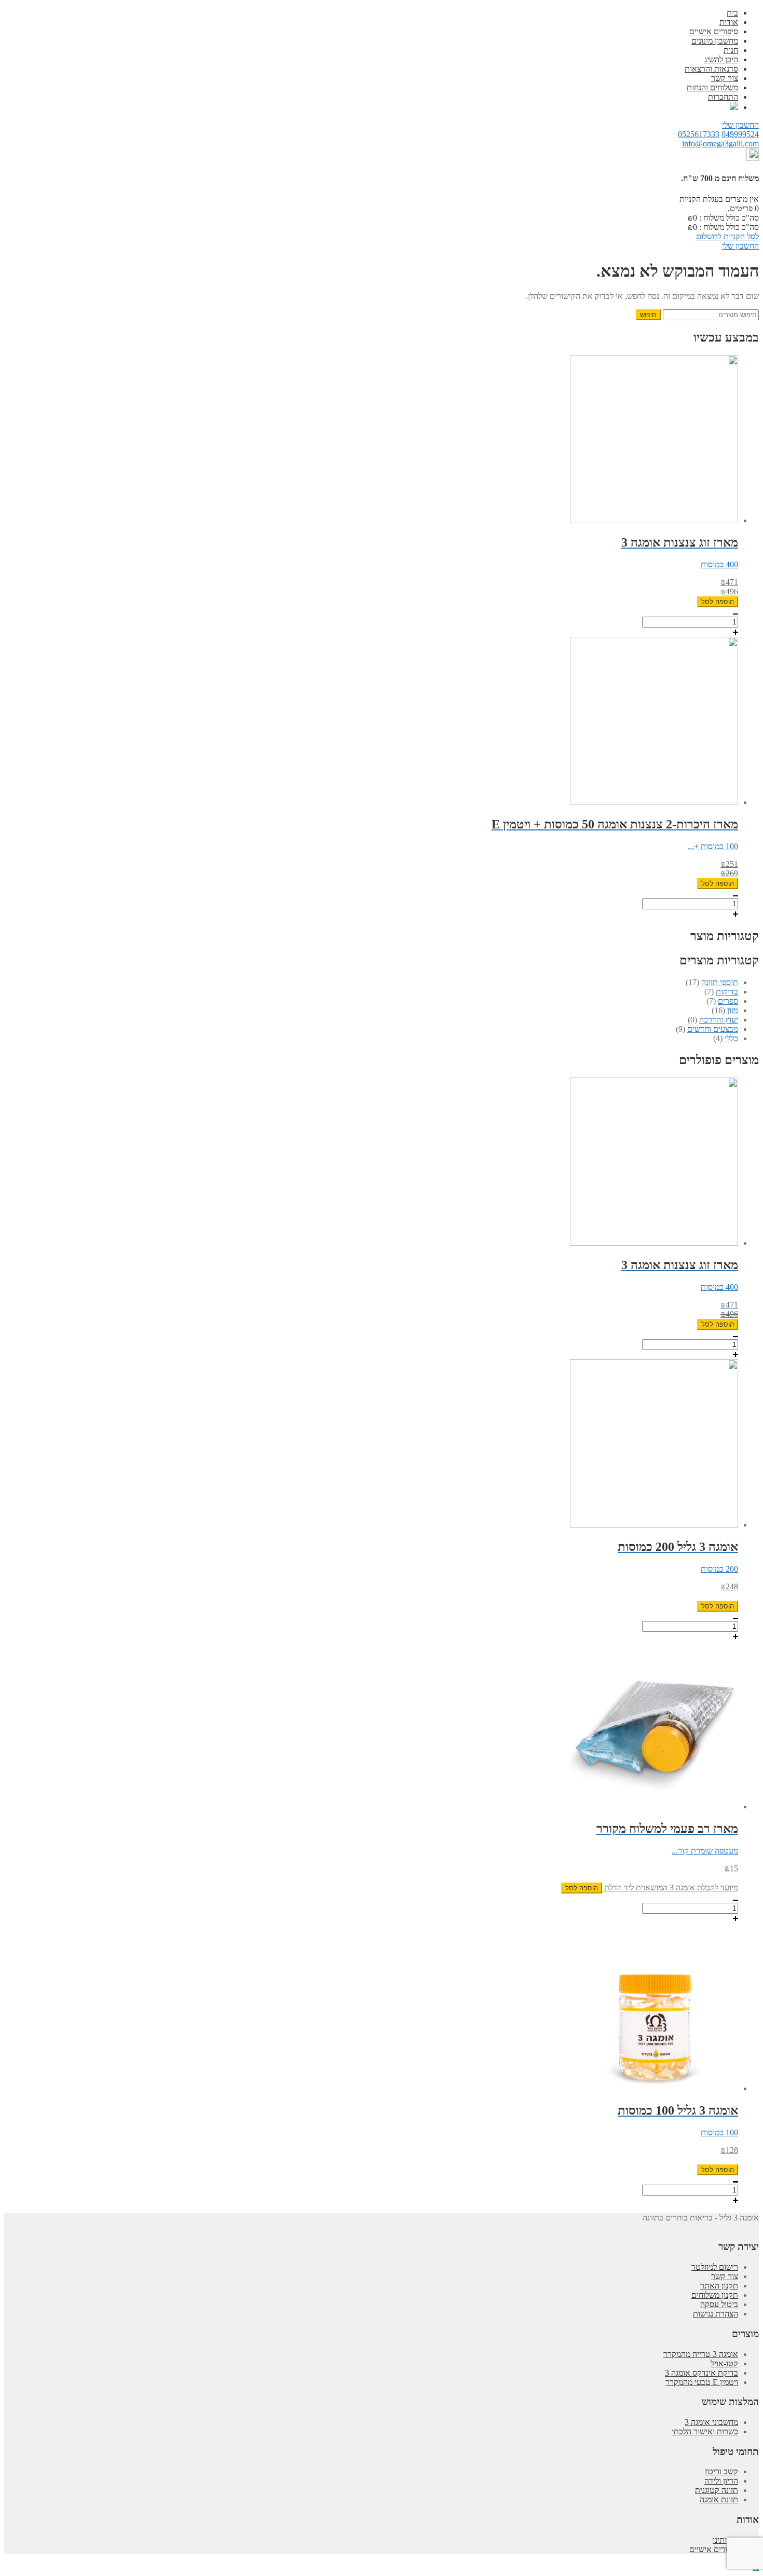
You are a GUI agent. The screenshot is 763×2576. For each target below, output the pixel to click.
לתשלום (709, 236)
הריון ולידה (721, 2481)
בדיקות (727, 992)
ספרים (728, 1001)
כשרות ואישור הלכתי (705, 2431)
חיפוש (648, 315)
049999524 (740, 134)
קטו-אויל (724, 2363)
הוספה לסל (718, 602)
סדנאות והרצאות (711, 69)
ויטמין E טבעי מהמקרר (702, 2382)
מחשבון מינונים (715, 41)
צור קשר (725, 78)
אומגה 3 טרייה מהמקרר (701, 2354)
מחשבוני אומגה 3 (711, 2422)
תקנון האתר (719, 2286)
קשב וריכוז (721, 2471)
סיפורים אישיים (714, 31)
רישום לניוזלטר (715, 2267)
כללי (731, 1038)
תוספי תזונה (720, 982)
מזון (733, 1010)
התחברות (723, 97)
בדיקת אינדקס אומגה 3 (701, 2373)
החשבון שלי (740, 125)
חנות (731, 50)
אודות (729, 22)
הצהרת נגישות (716, 2314)
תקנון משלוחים (715, 2295)
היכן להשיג (721, 59)
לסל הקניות (741, 236)
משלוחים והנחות (712, 87)
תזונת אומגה (719, 2499)
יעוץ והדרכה (719, 1020)
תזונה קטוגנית (717, 2490)
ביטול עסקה (719, 2304)
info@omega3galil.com (720, 144)
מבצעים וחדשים (713, 1029)
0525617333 (699, 134)
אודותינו (725, 2540)
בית (732, 13)
